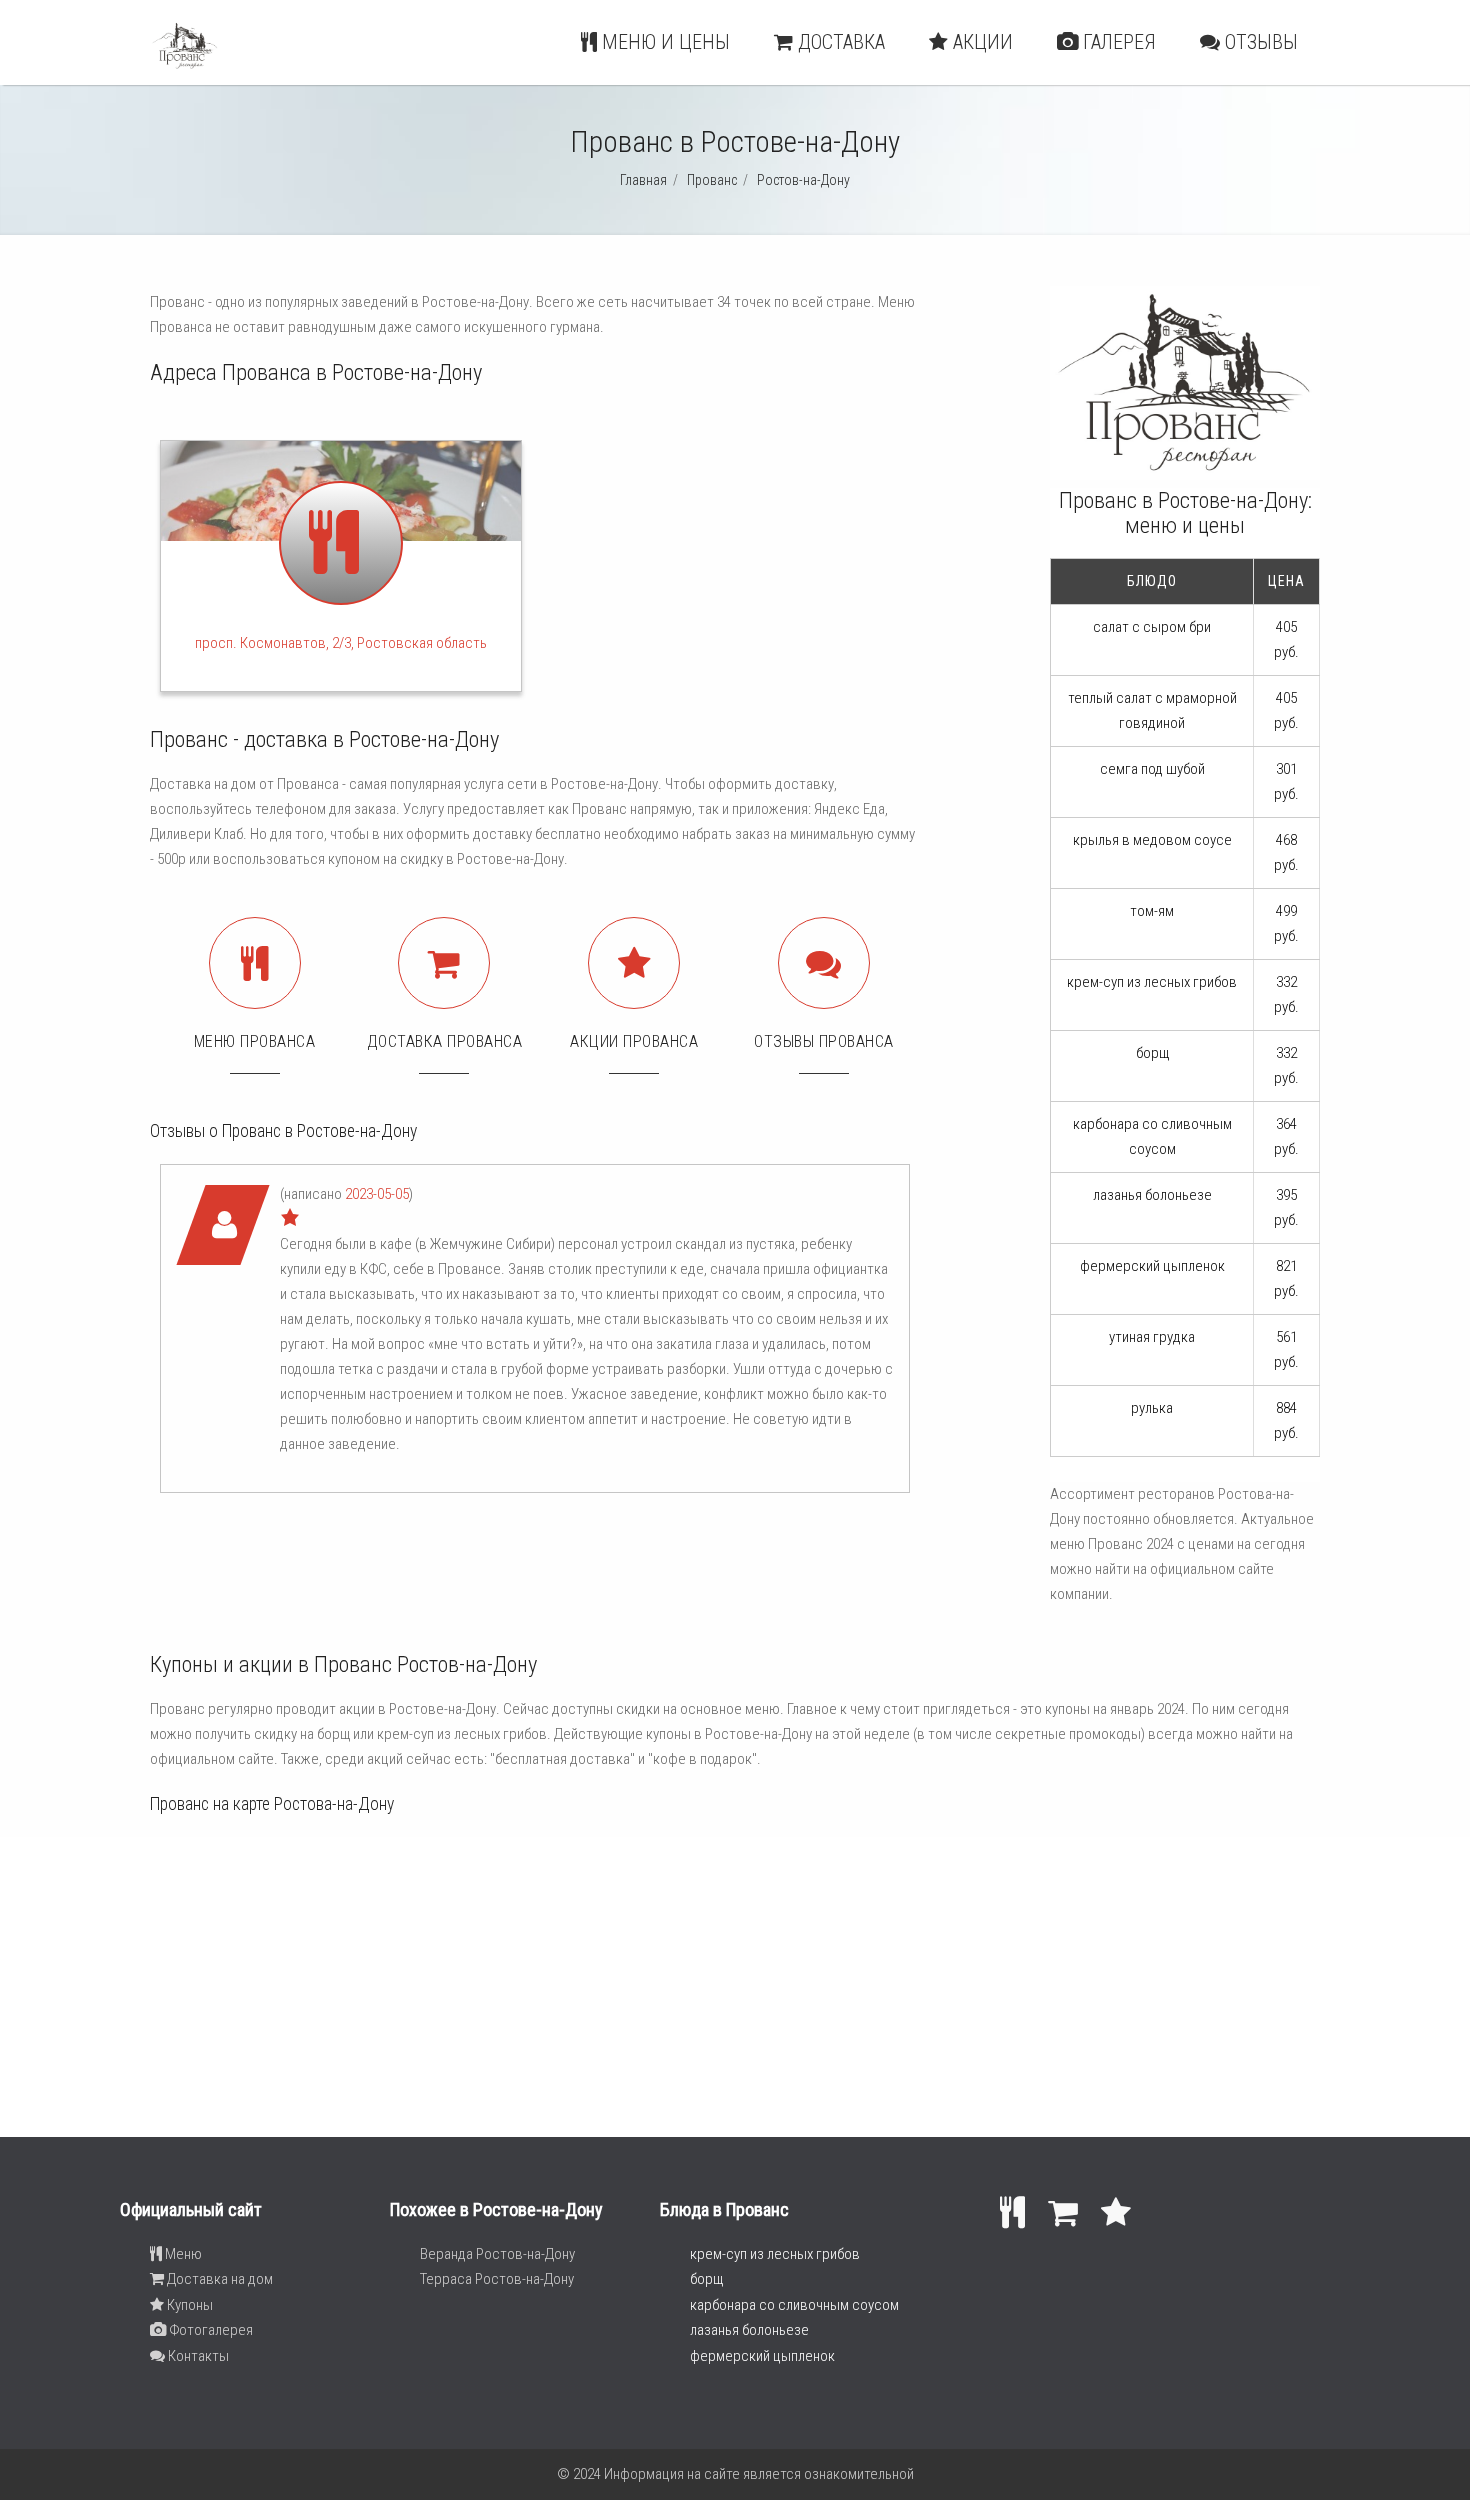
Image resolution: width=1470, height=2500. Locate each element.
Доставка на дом (218, 2279)
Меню (182, 2254)
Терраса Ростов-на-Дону (497, 2279)
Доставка (839, 42)
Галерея (1117, 42)
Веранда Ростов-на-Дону (497, 2254)
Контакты (197, 2356)
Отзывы (1259, 42)
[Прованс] (185, 66)
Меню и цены (663, 42)
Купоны (188, 2305)
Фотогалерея (209, 2330)
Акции (980, 42)
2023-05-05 (377, 1194)
